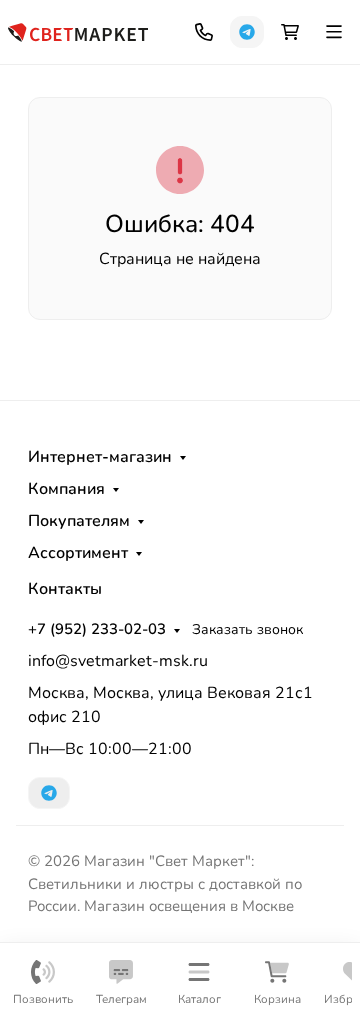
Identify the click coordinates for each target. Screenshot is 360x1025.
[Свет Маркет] (78, 30)
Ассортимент (78, 553)
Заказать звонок (247, 629)
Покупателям (79, 521)
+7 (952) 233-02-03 (97, 629)
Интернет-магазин (100, 457)
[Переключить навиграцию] (334, 32)
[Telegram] (247, 32)
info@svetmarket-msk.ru (118, 661)
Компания (66, 489)
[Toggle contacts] (204, 32)
